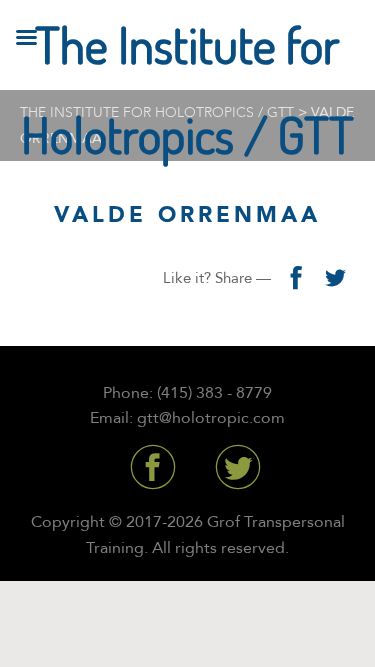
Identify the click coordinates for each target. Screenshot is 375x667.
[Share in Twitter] (335, 278)
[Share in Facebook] (295, 278)
